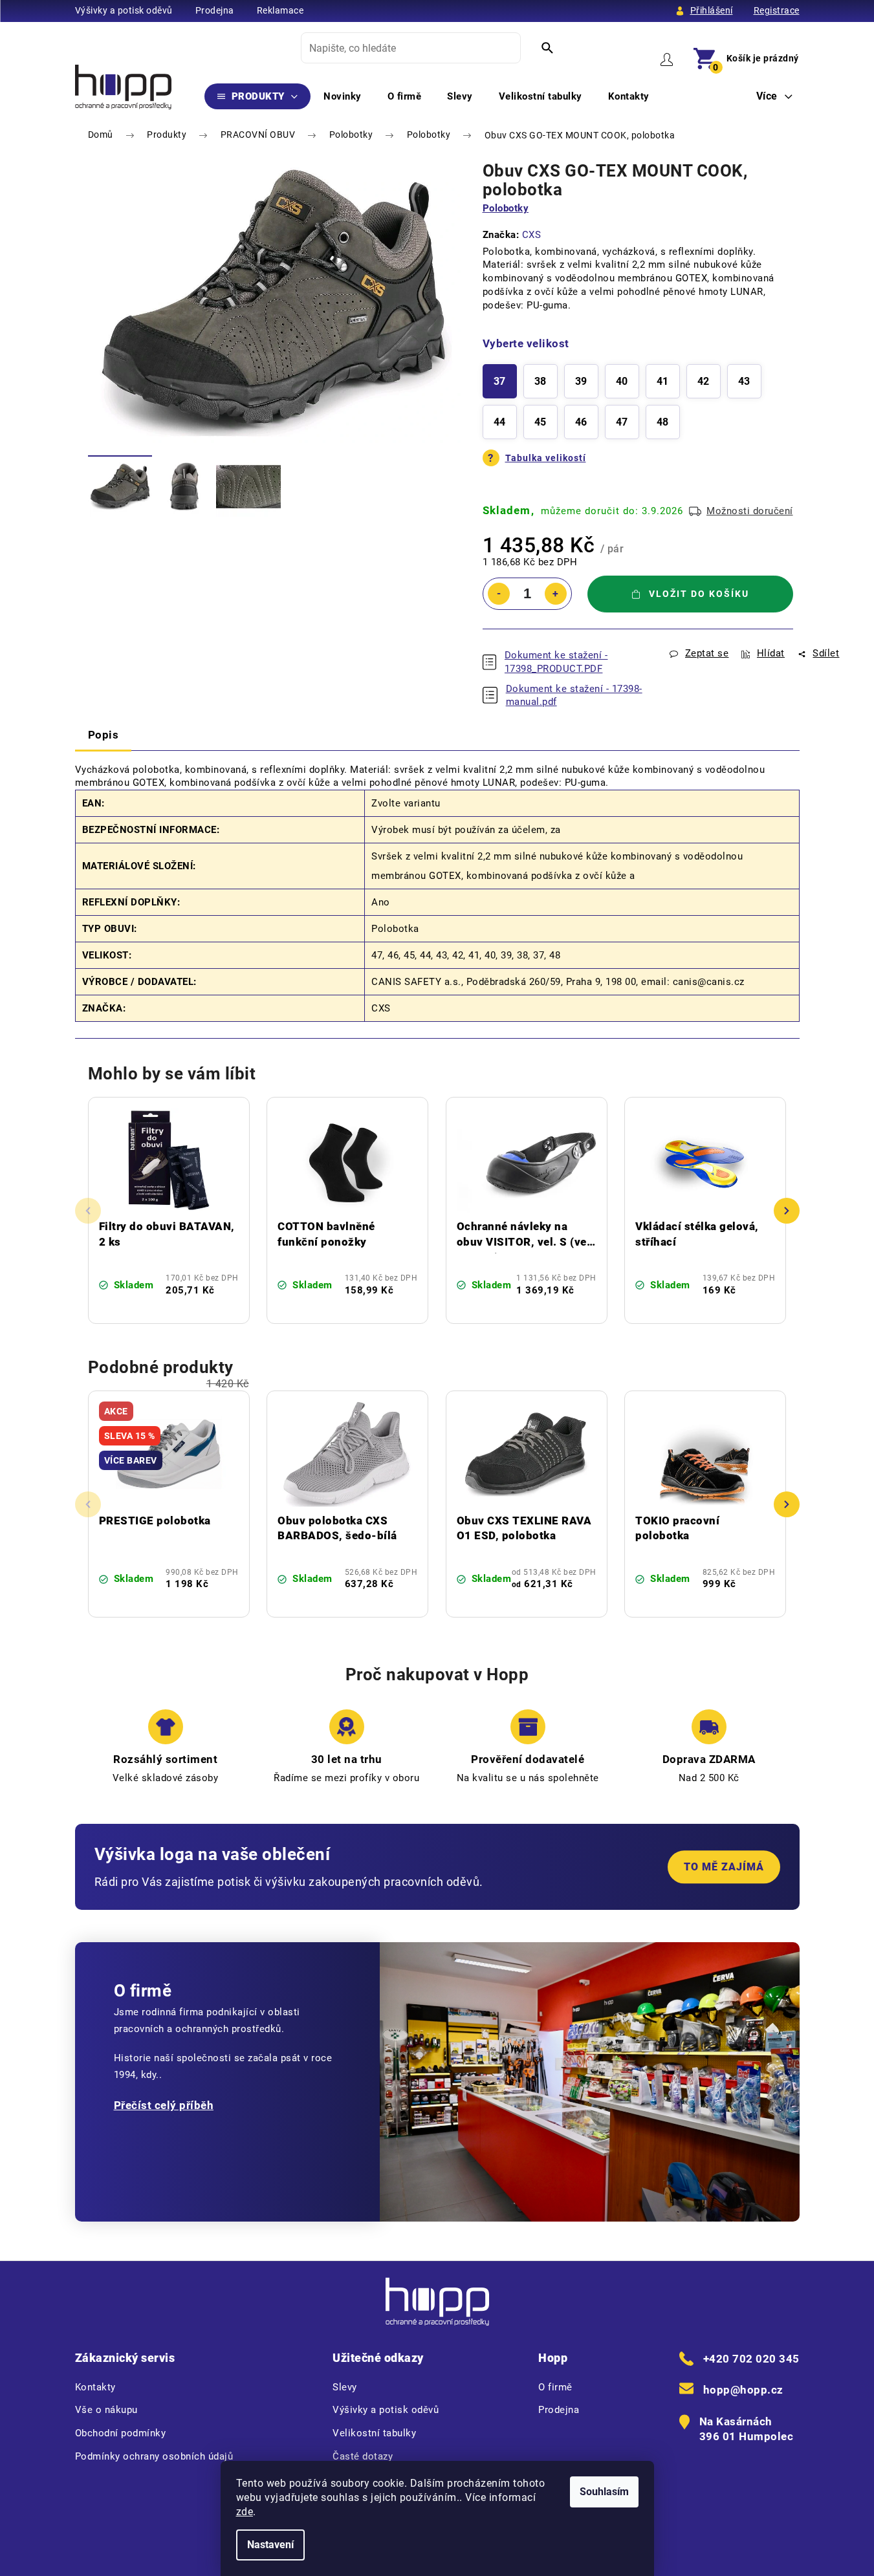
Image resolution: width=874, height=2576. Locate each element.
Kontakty (95, 2387)
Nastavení (270, 2545)
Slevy (345, 2387)
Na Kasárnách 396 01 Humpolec (747, 2429)
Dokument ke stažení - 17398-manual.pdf (574, 696)
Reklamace (280, 10)
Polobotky (506, 208)
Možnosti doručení (750, 511)
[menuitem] (258, 96)
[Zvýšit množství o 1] (556, 594)
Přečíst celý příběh (164, 2105)
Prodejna (215, 10)
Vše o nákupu (106, 2410)
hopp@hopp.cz (743, 2390)
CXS (532, 235)
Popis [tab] (104, 735)
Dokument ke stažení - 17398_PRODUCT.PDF (556, 662)
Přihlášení (712, 10)
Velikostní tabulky (374, 2433)
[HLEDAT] (547, 48)
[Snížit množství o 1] (499, 594)
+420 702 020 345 (751, 2359)
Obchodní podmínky (121, 2433)
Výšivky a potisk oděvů (124, 10)
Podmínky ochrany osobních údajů (154, 2456)
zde (245, 2512)
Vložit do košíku (699, 594)
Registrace (777, 10)
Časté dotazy (363, 2456)
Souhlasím (604, 2492)
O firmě (555, 2387)
